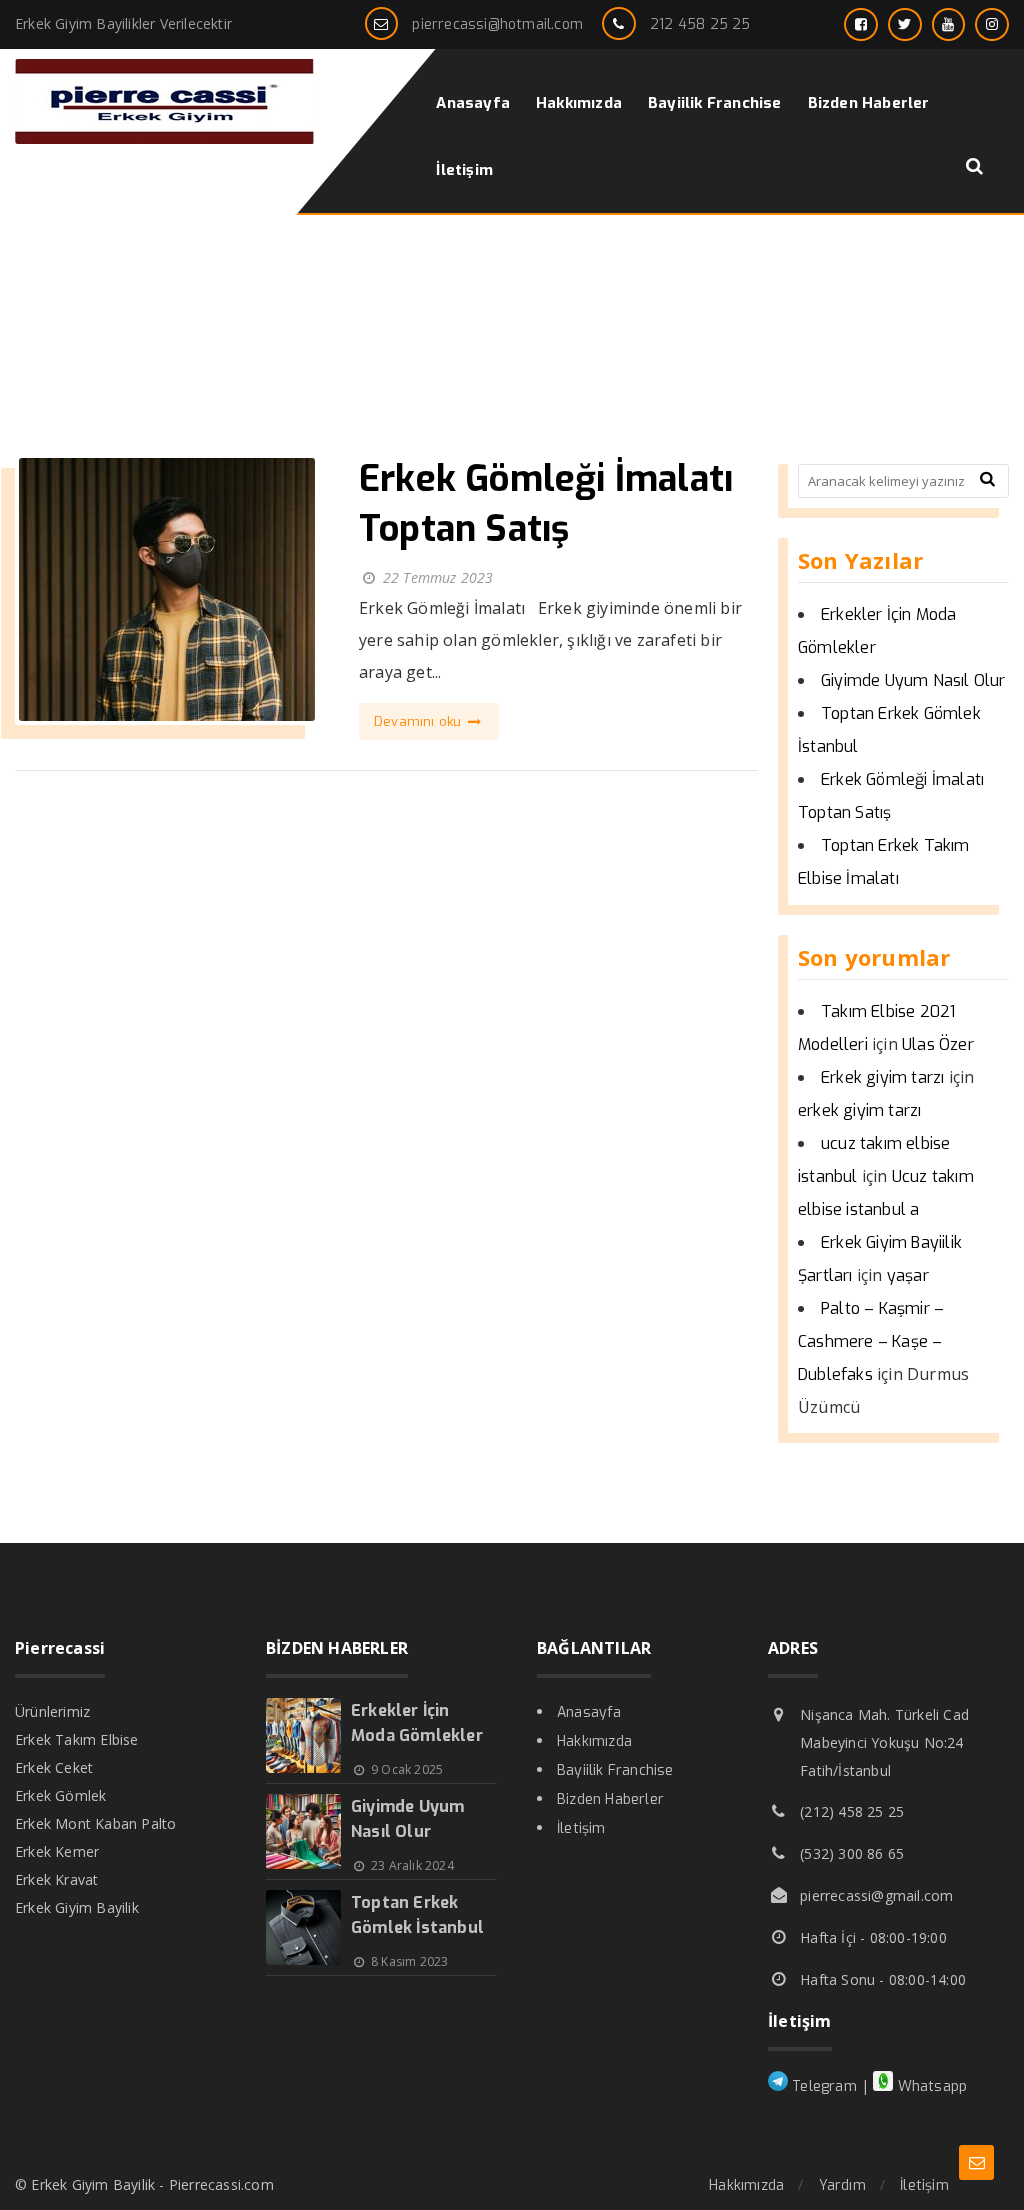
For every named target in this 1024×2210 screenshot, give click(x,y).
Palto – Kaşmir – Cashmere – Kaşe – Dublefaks (871, 1341)
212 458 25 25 (700, 24)
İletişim (581, 1828)
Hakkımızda (594, 1741)
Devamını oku (420, 721)
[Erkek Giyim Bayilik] (165, 138)
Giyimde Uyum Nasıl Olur (913, 680)
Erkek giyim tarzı (882, 1077)
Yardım (842, 2185)
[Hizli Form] (976, 2162)
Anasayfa (589, 1712)
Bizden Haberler (610, 1799)
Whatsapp (930, 2086)
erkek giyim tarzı (859, 1110)
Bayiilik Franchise (615, 1770)
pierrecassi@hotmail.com (497, 24)
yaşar (908, 1275)
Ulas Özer (938, 1044)
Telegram (822, 2086)
